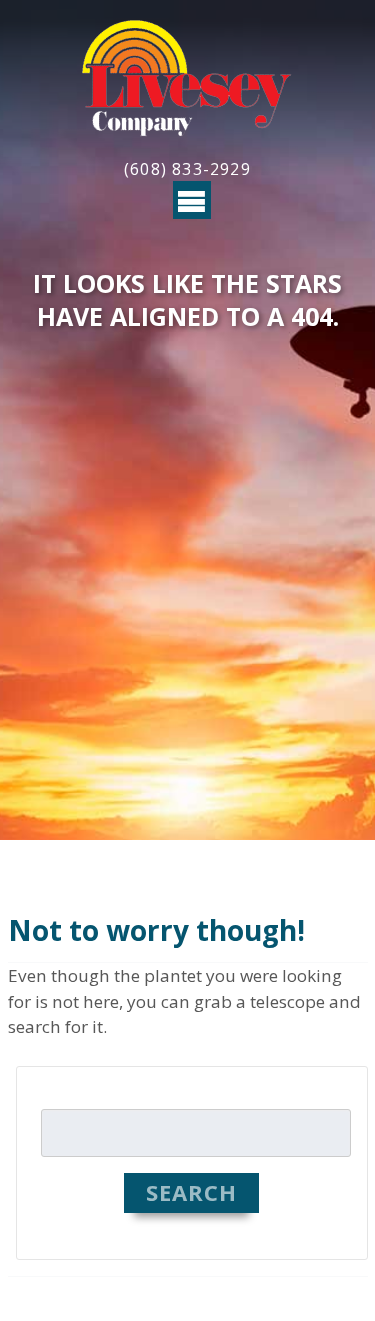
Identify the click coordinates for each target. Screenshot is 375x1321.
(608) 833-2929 (187, 169)
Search (192, 1192)
